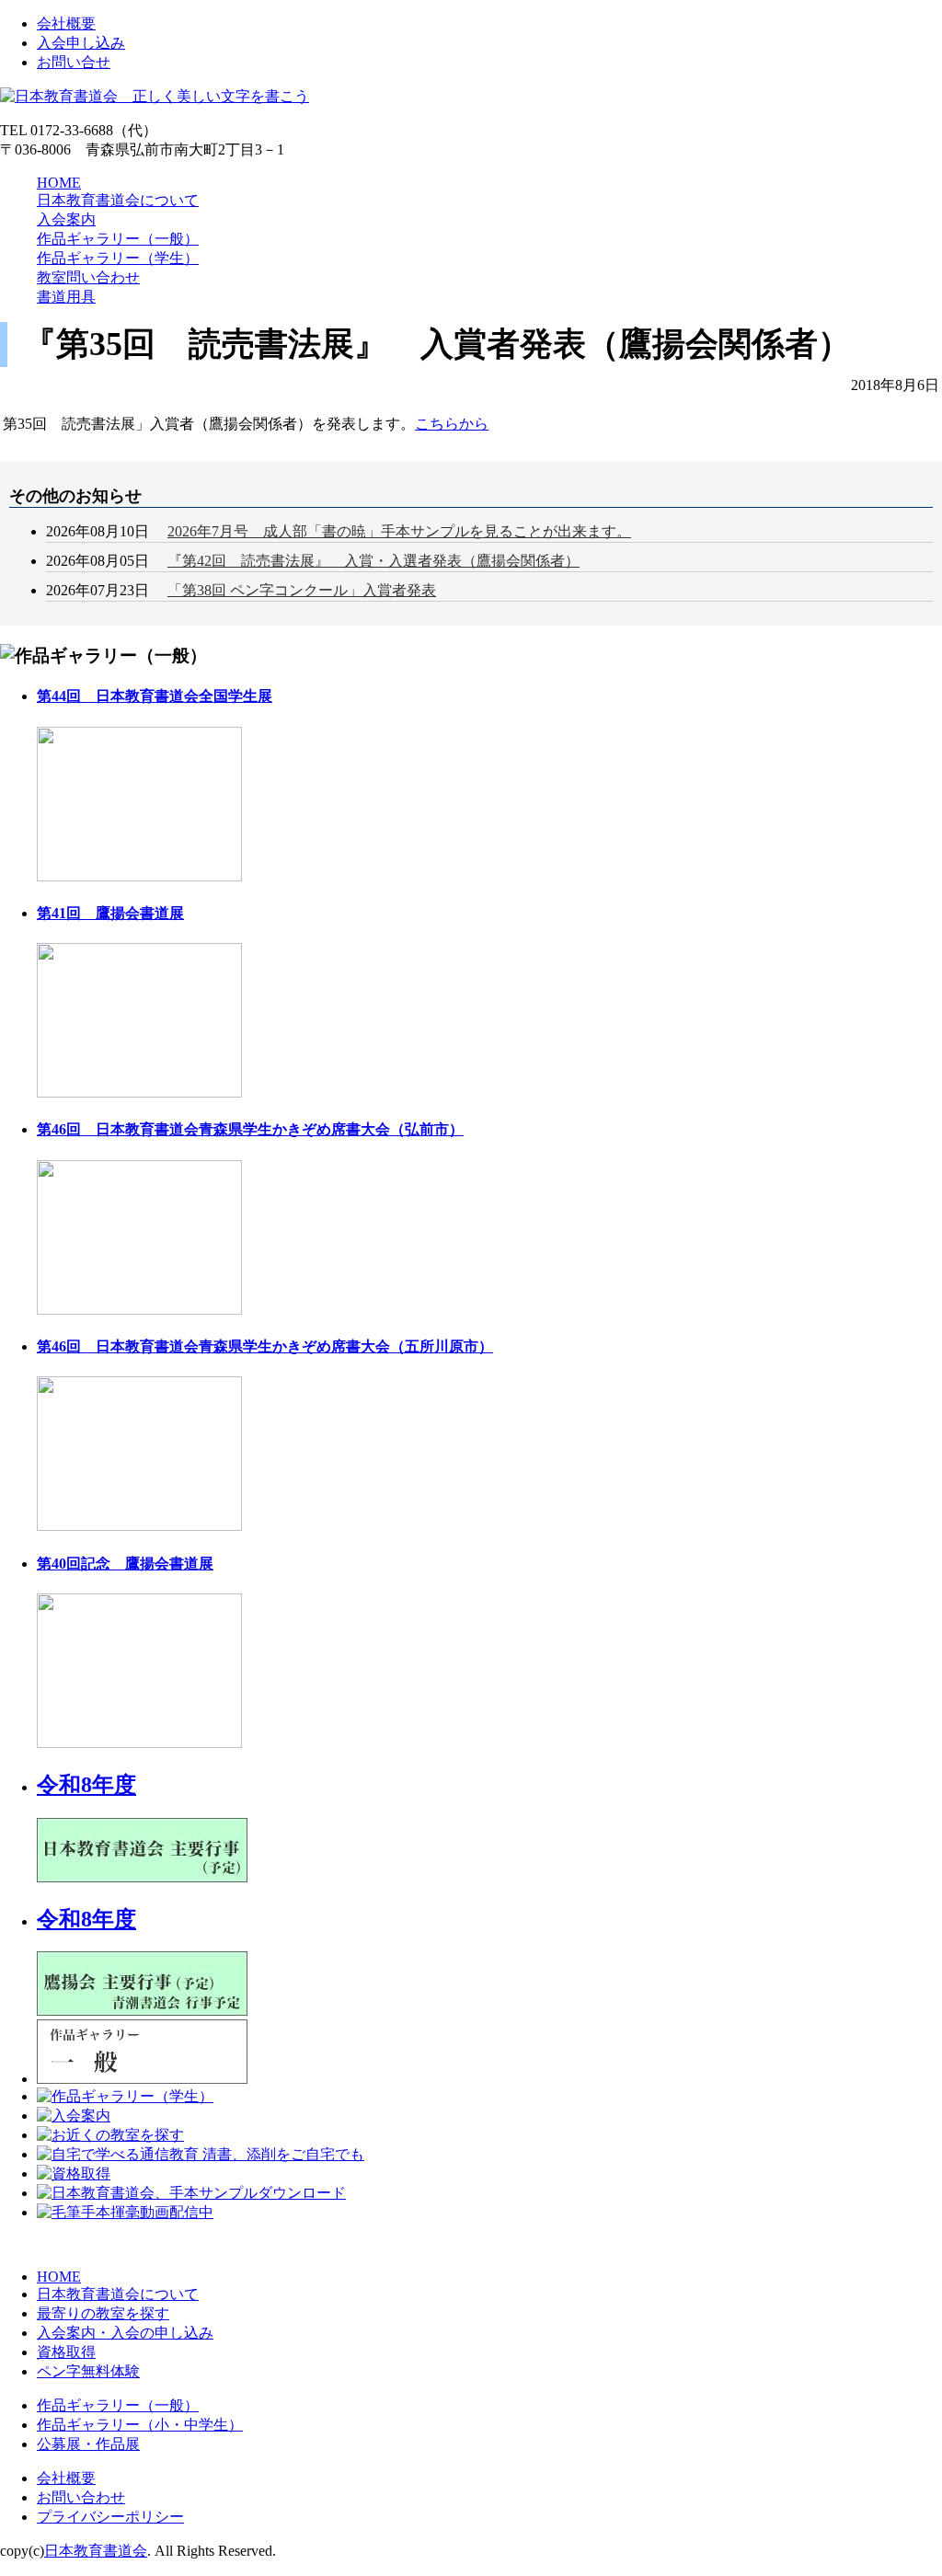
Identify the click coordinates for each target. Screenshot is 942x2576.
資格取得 (66, 2352)
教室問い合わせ (88, 277)
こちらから (452, 424)
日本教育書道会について (118, 200)
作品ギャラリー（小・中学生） (140, 2425)
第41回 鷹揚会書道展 (110, 913)
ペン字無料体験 (88, 2371)
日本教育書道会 (96, 2551)
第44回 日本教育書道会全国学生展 (155, 696)
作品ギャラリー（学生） (118, 258)
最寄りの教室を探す (103, 2313)
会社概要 (66, 23)
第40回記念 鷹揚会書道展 (125, 1564)
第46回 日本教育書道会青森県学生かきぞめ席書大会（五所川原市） (265, 1346)
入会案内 (66, 219)
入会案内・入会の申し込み (125, 2333)
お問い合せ (74, 62)
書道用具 (66, 297)
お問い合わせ (81, 2497)
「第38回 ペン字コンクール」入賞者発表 (302, 590)
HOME (59, 183)
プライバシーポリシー (110, 2517)
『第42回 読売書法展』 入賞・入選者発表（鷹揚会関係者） (373, 561)
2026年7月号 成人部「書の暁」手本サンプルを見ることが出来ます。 (399, 531)
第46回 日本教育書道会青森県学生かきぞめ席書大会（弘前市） (250, 1129)
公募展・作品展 (88, 2444)
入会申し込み (81, 43)
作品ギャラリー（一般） (118, 239)
